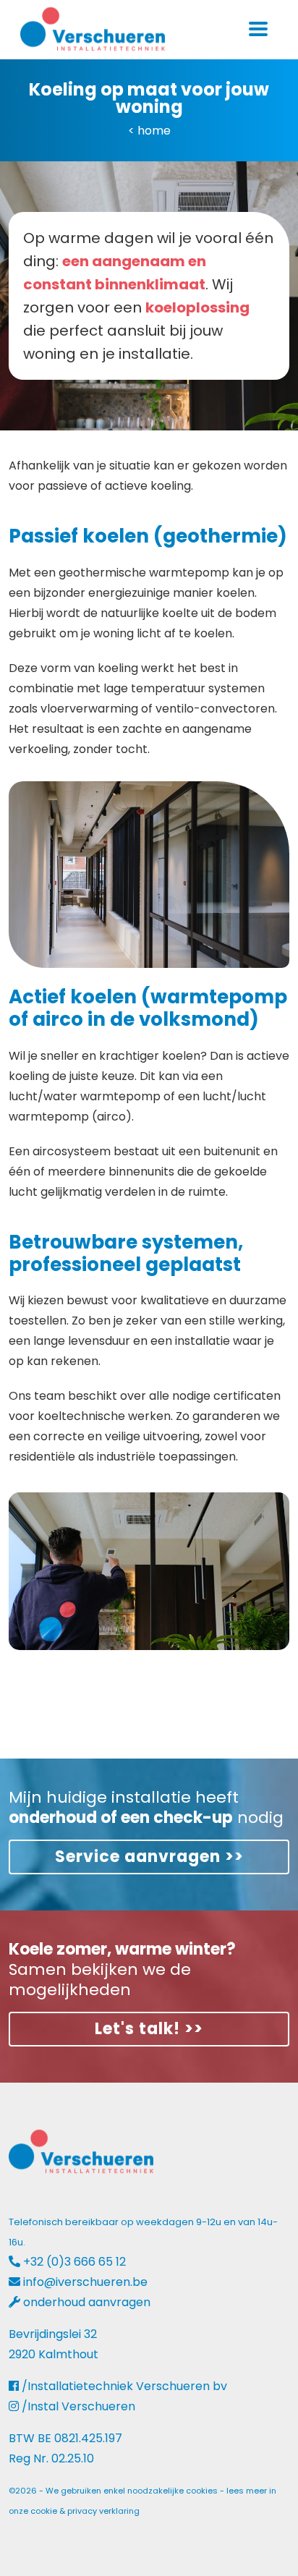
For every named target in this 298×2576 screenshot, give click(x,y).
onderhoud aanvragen (87, 2302)
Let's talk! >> (149, 2029)
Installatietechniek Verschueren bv (127, 2386)
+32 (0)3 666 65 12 (74, 2262)
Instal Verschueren (81, 2406)
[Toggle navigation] (258, 29)
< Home (149, 131)
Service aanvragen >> (149, 1857)
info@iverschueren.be (85, 2282)
